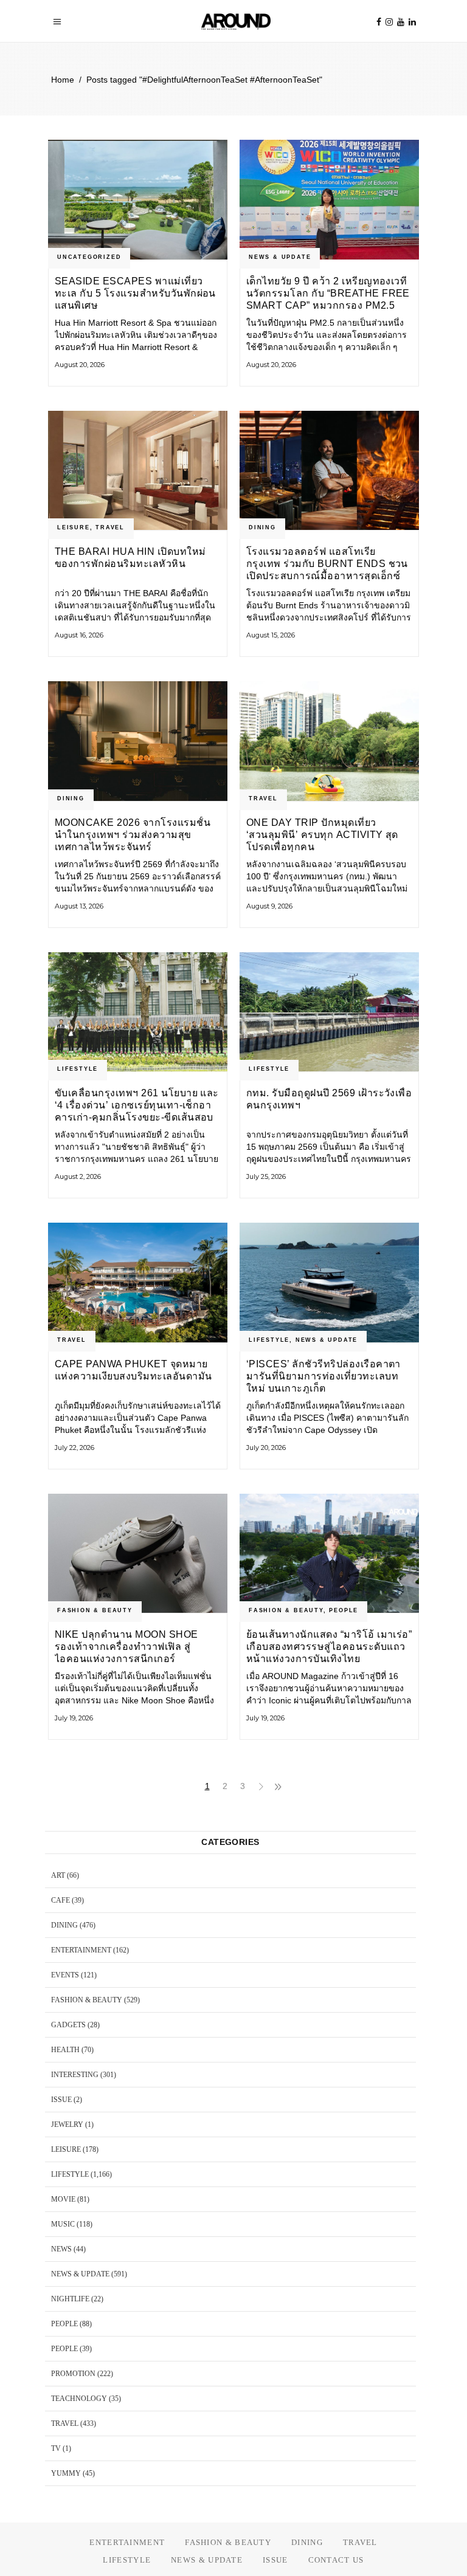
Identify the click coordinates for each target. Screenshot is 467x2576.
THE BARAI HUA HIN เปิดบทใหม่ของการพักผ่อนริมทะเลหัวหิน (130, 558)
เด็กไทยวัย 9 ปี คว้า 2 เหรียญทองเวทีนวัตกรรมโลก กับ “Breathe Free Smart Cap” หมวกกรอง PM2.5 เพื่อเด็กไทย (328, 293)
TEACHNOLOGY (79, 2399)
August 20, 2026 (80, 365)
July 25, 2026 (266, 1176)
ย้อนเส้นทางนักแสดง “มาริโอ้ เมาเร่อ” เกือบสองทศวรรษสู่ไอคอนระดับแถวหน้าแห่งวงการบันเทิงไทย (329, 1647)
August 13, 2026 (79, 906)
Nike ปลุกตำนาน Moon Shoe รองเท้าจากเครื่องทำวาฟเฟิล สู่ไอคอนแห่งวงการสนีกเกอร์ (126, 1647)
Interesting (75, 2075)
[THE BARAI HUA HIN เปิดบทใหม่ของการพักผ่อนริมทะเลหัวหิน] (138, 471)
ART (58, 1875)
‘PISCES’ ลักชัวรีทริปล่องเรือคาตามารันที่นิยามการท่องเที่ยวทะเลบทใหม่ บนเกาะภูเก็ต (323, 1376)
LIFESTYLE (78, 1069)
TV (56, 2448)
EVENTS (65, 1975)
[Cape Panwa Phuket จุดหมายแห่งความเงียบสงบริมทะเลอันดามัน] (138, 1283)
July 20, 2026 (266, 1448)
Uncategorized (89, 257)
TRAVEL (110, 527)
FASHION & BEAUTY (95, 1610)
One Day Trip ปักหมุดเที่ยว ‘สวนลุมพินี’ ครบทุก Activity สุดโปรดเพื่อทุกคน (322, 835)
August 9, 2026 (269, 906)
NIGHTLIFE (70, 2299)
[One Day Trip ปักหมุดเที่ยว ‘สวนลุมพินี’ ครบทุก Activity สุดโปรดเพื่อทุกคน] (329, 741)
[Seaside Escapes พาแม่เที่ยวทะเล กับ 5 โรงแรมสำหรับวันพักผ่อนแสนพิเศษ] (138, 200)
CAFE (61, 1900)
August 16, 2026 (79, 635)
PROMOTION (73, 2374)
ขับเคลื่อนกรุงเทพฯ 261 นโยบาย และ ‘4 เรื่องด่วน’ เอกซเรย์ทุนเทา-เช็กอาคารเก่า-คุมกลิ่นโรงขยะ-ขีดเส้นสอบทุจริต (137, 1105)
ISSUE (61, 2100)
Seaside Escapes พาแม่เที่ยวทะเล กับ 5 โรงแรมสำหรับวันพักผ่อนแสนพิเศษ (135, 293)
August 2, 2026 (78, 1176)
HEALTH (65, 2050)
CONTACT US (336, 2560)
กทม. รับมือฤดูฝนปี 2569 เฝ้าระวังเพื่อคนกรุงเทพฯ (329, 1099)
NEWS (61, 2249)
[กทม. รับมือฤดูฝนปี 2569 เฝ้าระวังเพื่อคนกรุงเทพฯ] (329, 1012)
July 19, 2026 (74, 1718)
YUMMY (66, 2473)
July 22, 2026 (74, 1448)
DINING (262, 527)
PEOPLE (344, 1610)
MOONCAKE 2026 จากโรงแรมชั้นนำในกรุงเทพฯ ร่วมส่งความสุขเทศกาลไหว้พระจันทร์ (133, 835)
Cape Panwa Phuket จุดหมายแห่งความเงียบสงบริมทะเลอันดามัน (133, 1370)
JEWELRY (67, 2124)
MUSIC (63, 2224)
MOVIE (63, 2199)
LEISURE (74, 527)
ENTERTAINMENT (81, 1950)
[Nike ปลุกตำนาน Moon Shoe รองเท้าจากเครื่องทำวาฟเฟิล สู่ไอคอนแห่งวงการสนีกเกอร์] (138, 1554)
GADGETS (68, 2025)
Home (63, 80)
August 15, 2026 (271, 635)
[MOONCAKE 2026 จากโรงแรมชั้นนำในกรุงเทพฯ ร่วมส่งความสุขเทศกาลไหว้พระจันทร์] (138, 741)
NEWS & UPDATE (280, 257)
